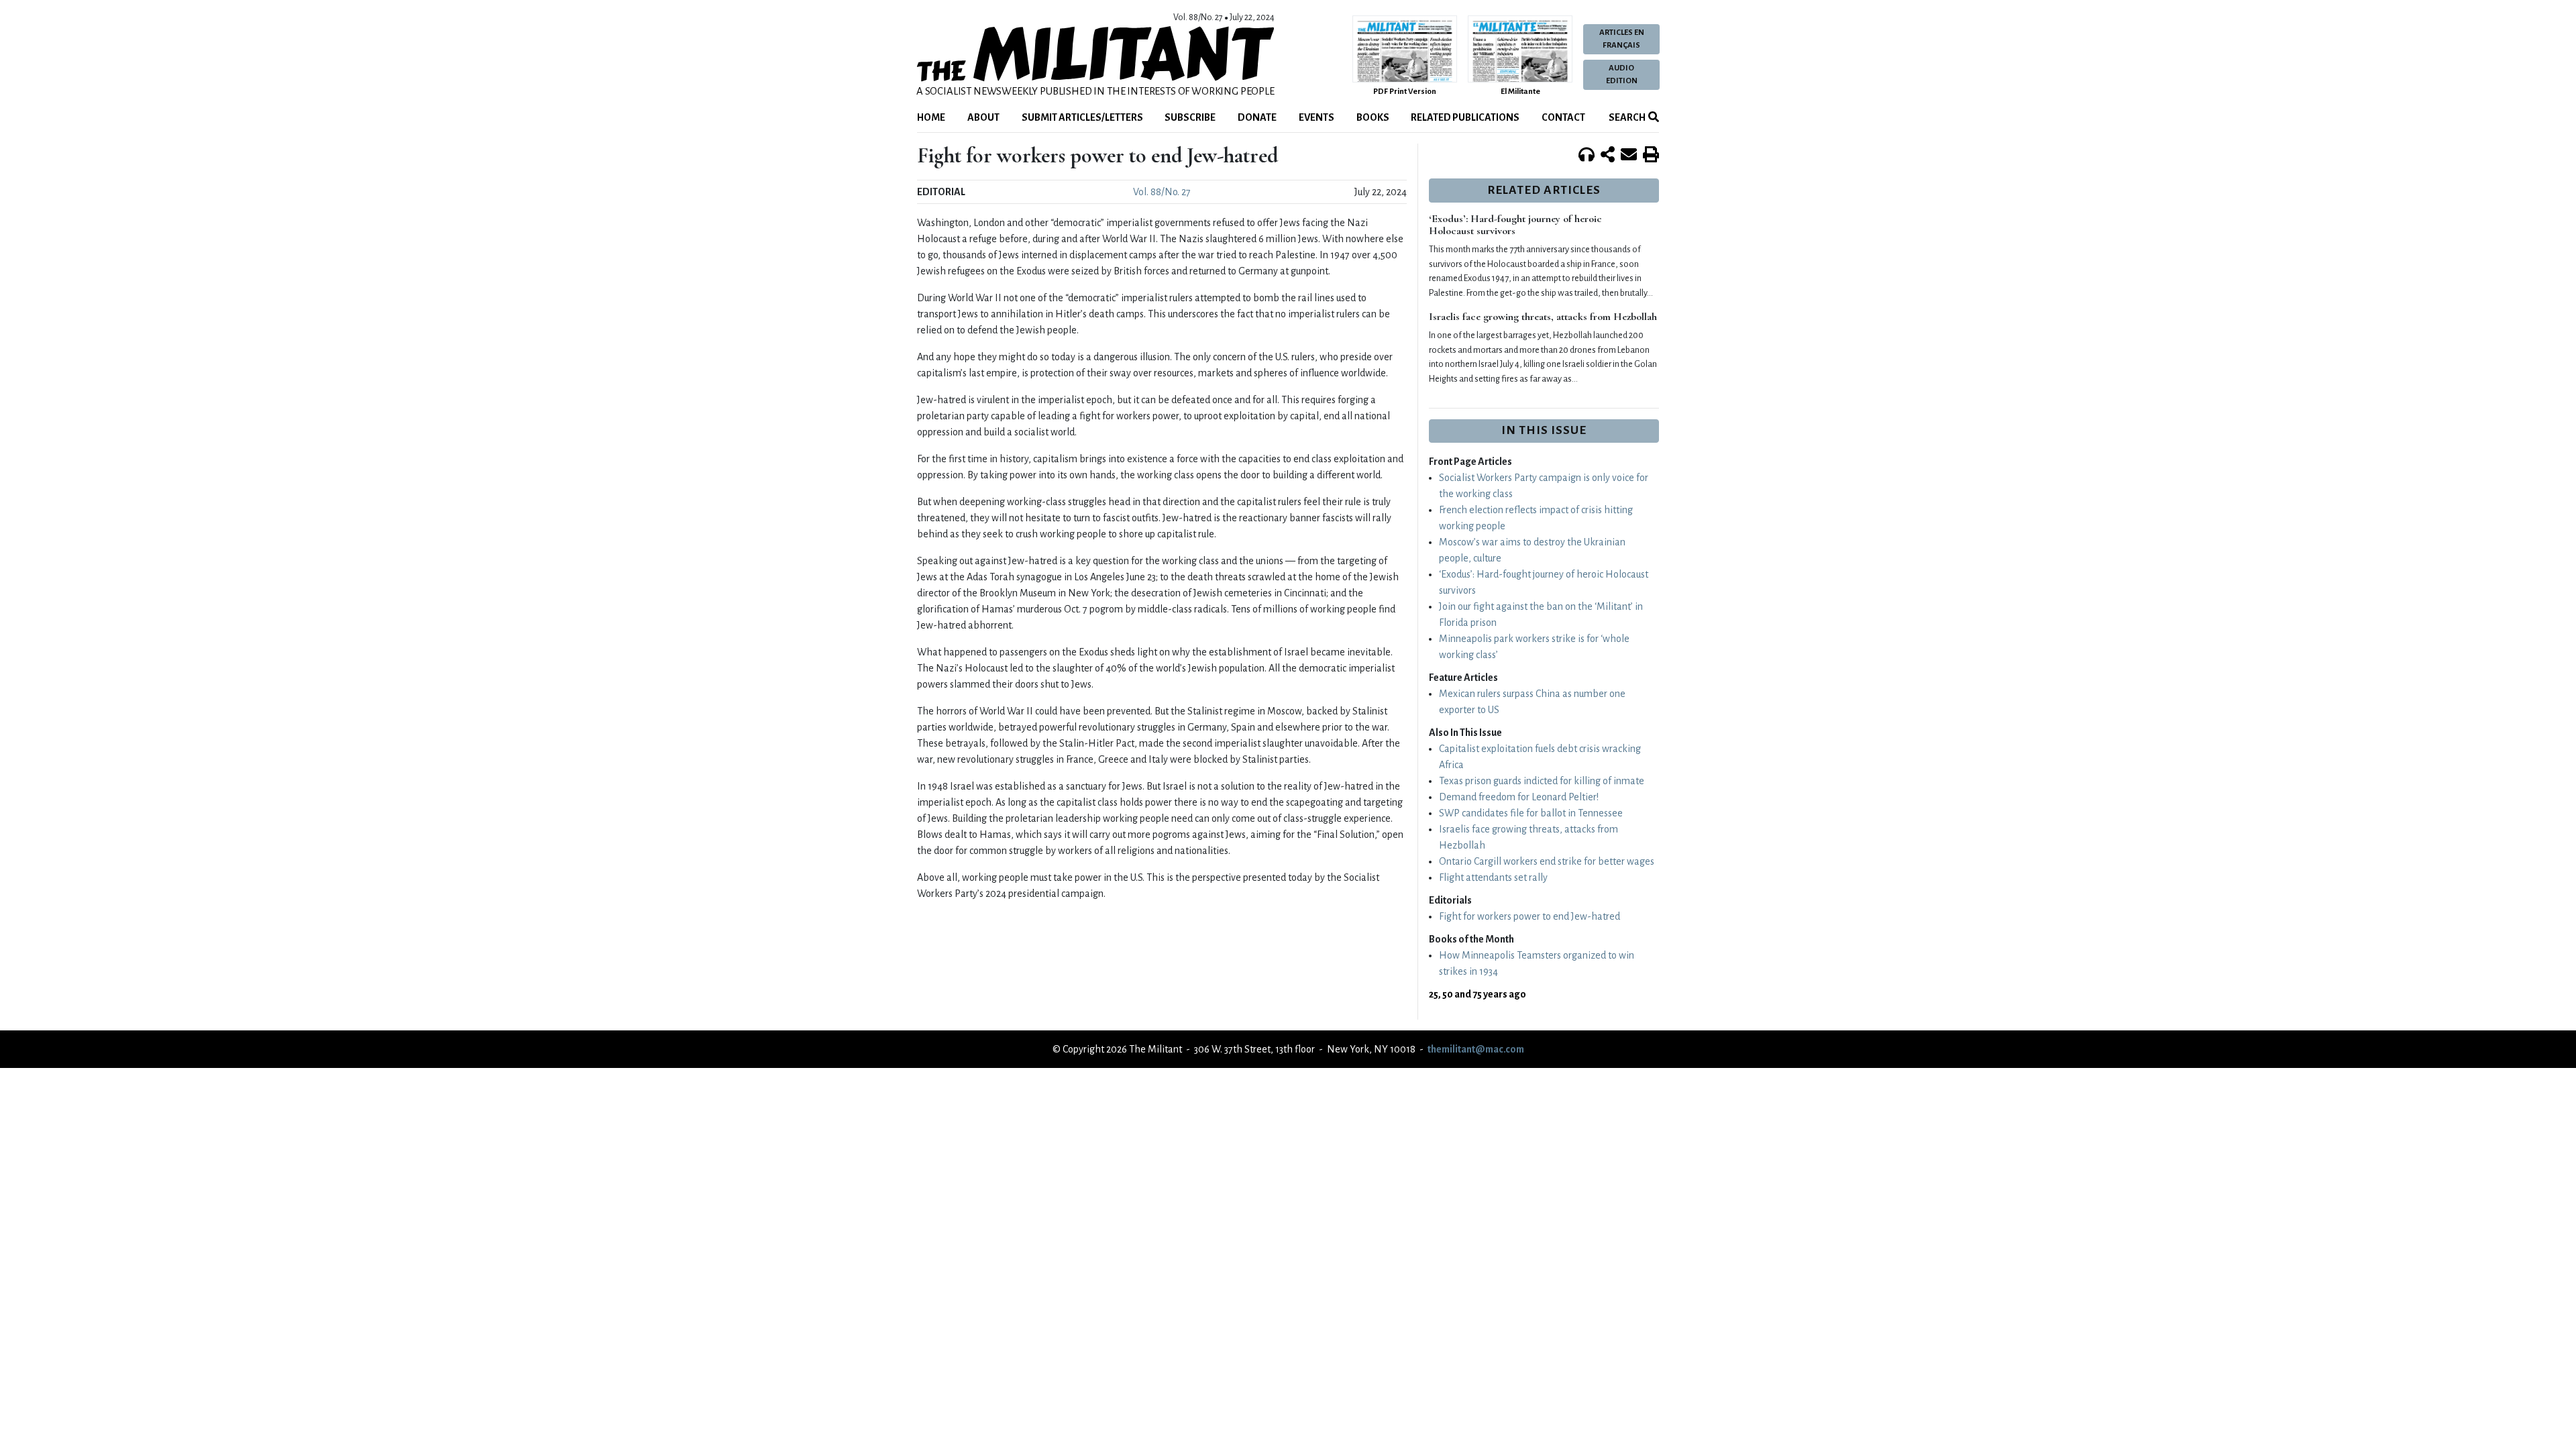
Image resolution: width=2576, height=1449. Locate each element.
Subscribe (1190, 117)
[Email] (1629, 156)
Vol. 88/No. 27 (1162, 192)
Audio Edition (1622, 74)
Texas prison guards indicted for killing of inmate (1542, 781)
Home (931, 117)
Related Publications (1465, 117)
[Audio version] (1587, 156)
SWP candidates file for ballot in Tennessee (1531, 813)
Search (1626, 117)
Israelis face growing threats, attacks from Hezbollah (1543, 317)
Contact (1563, 117)
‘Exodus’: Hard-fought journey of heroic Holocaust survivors (1515, 225)
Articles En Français (1622, 39)
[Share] (1608, 156)
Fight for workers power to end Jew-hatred (1529, 916)
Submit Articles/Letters (1082, 117)
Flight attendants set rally (1493, 877)
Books (1373, 117)
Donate (1257, 117)
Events (1317, 117)
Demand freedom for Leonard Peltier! (1519, 797)
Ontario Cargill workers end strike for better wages (1547, 861)
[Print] (1651, 156)
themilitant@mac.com (1476, 1049)
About (983, 117)
